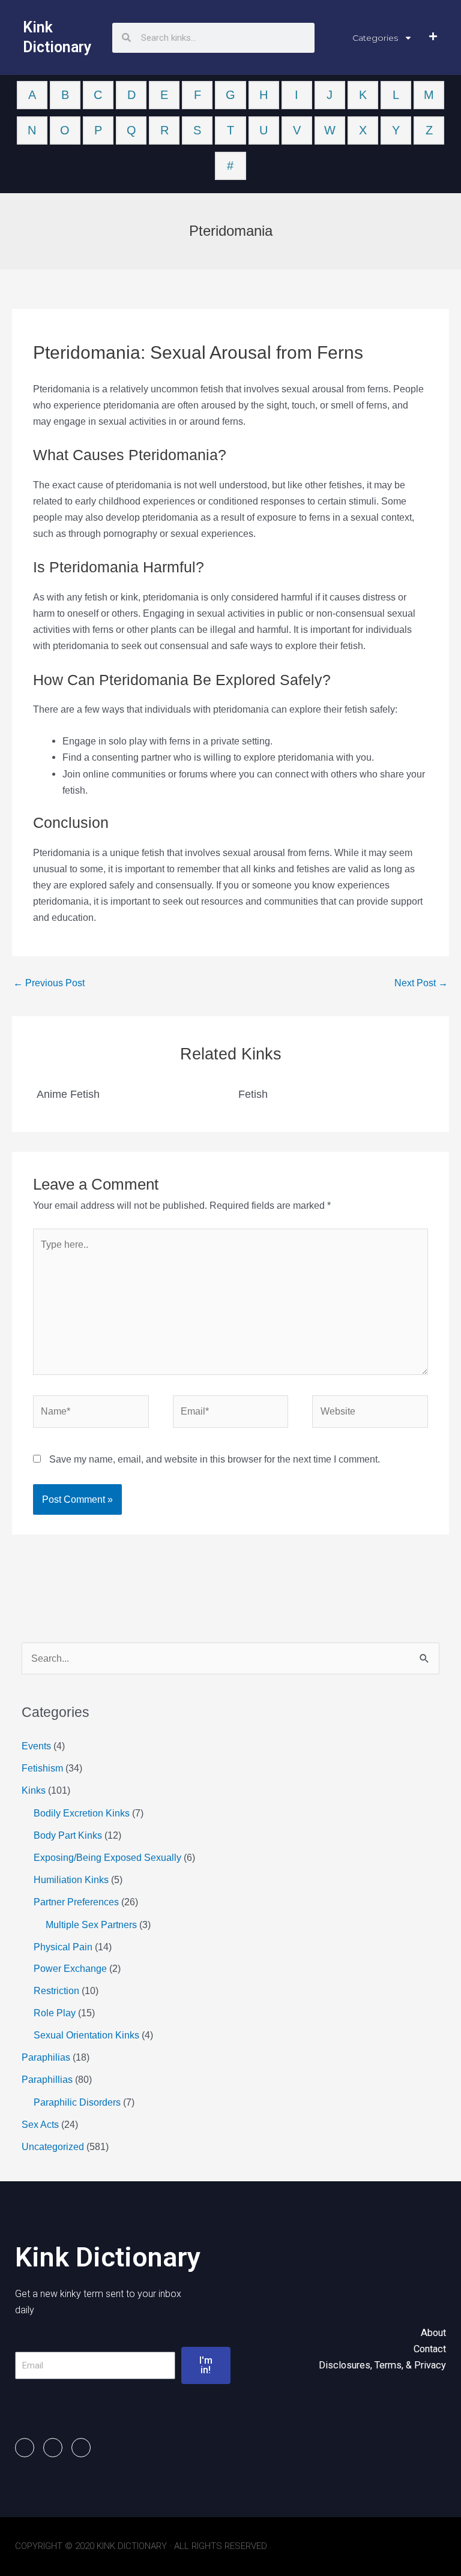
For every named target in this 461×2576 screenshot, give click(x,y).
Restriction (56, 1990)
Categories (375, 38)
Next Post (421, 983)
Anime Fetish (68, 1094)
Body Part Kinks (68, 1835)
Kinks (34, 1790)
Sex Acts (40, 2124)
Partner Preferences (76, 1902)
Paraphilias (46, 2057)
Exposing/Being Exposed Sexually (107, 1857)
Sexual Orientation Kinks (86, 2035)
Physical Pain (63, 1947)
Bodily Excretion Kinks (82, 1813)
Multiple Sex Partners (91, 1925)
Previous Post (49, 983)
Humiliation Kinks (71, 1880)
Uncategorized (53, 2146)
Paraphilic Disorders (77, 2102)
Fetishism (42, 1768)
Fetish (253, 1094)
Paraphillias (47, 2079)
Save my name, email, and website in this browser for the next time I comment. (215, 1459)
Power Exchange (70, 1968)
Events (36, 1746)
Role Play (55, 2013)
